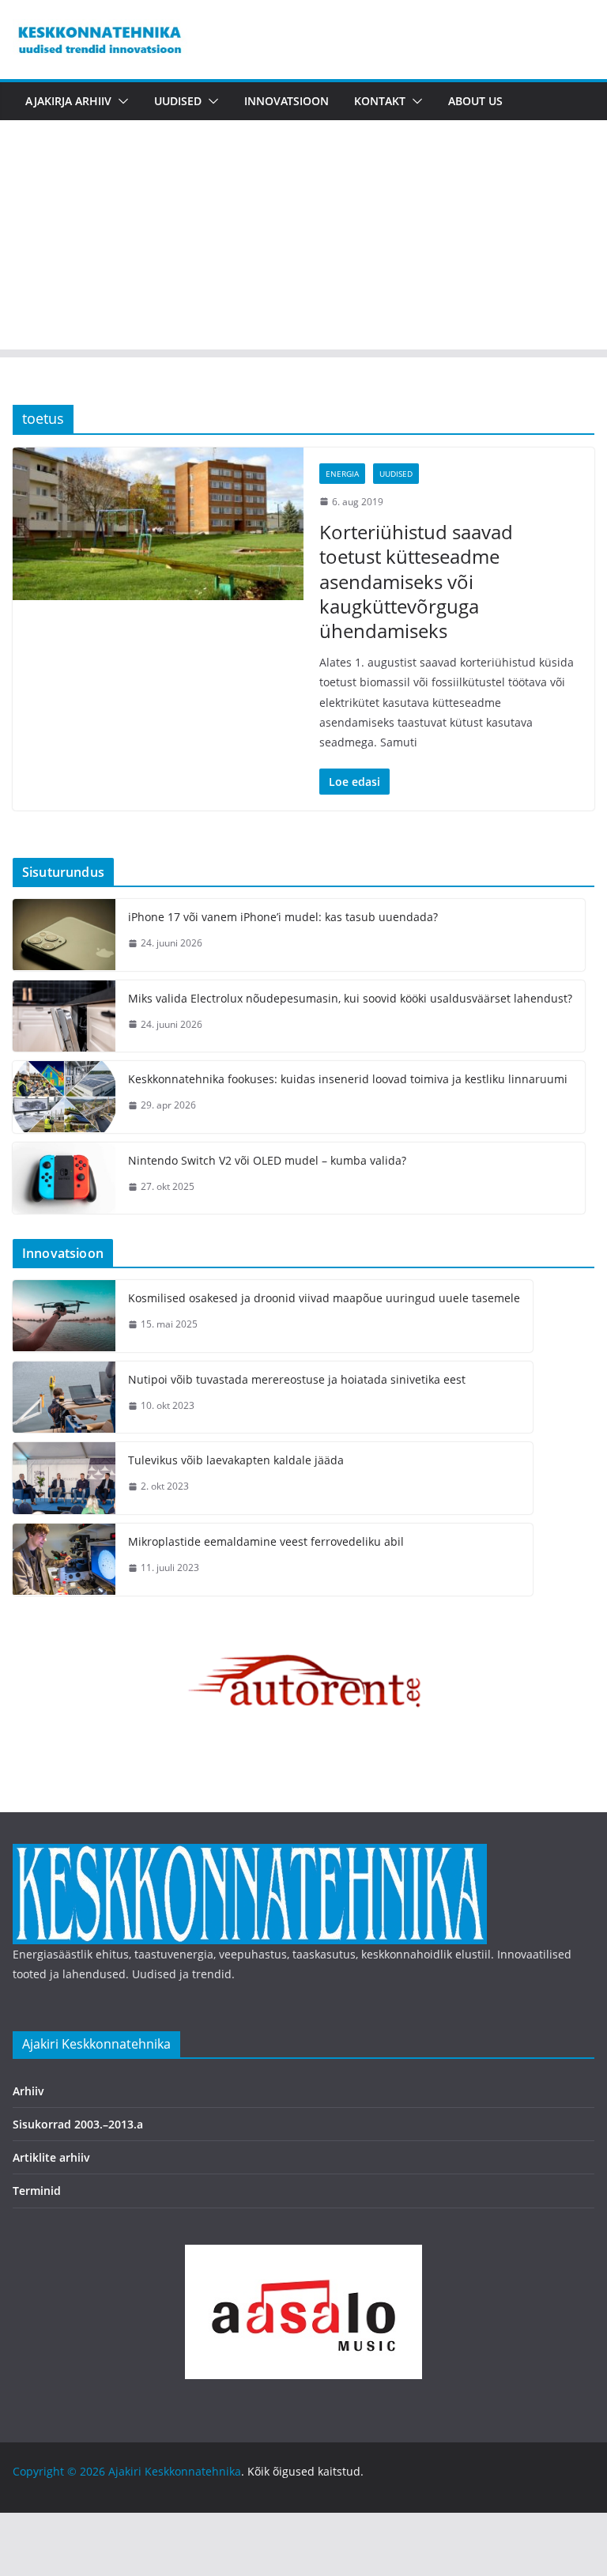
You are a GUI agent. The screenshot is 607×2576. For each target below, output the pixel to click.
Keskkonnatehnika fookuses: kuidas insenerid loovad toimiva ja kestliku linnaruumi (348, 1079)
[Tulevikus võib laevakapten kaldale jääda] (64, 1478)
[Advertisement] (303, 239)
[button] (120, 101)
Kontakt (380, 101)
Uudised (178, 101)
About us (475, 101)
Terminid (37, 2191)
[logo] (250, 1854)
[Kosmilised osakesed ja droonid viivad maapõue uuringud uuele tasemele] (64, 1316)
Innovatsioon (287, 101)
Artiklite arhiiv (51, 2157)
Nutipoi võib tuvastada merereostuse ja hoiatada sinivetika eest (297, 1379)
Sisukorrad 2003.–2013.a (78, 2124)
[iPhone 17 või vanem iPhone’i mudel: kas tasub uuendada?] (64, 935)
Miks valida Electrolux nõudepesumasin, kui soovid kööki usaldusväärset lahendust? (350, 998)
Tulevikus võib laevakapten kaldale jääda (236, 1460)
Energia (342, 474)
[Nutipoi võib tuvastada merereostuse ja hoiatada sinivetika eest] (64, 1398)
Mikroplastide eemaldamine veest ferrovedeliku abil (266, 1541)
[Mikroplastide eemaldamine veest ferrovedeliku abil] (64, 1560)
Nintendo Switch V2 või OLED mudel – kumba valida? (267, 1160)
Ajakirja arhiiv (68, 101)
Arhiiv (28, 2091)
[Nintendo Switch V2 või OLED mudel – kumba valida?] (64, 1178)
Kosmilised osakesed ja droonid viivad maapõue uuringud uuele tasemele (324, 1298)
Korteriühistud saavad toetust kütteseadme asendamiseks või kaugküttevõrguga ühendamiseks (416, 581)
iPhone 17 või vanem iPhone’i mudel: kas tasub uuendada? (283, 917)
